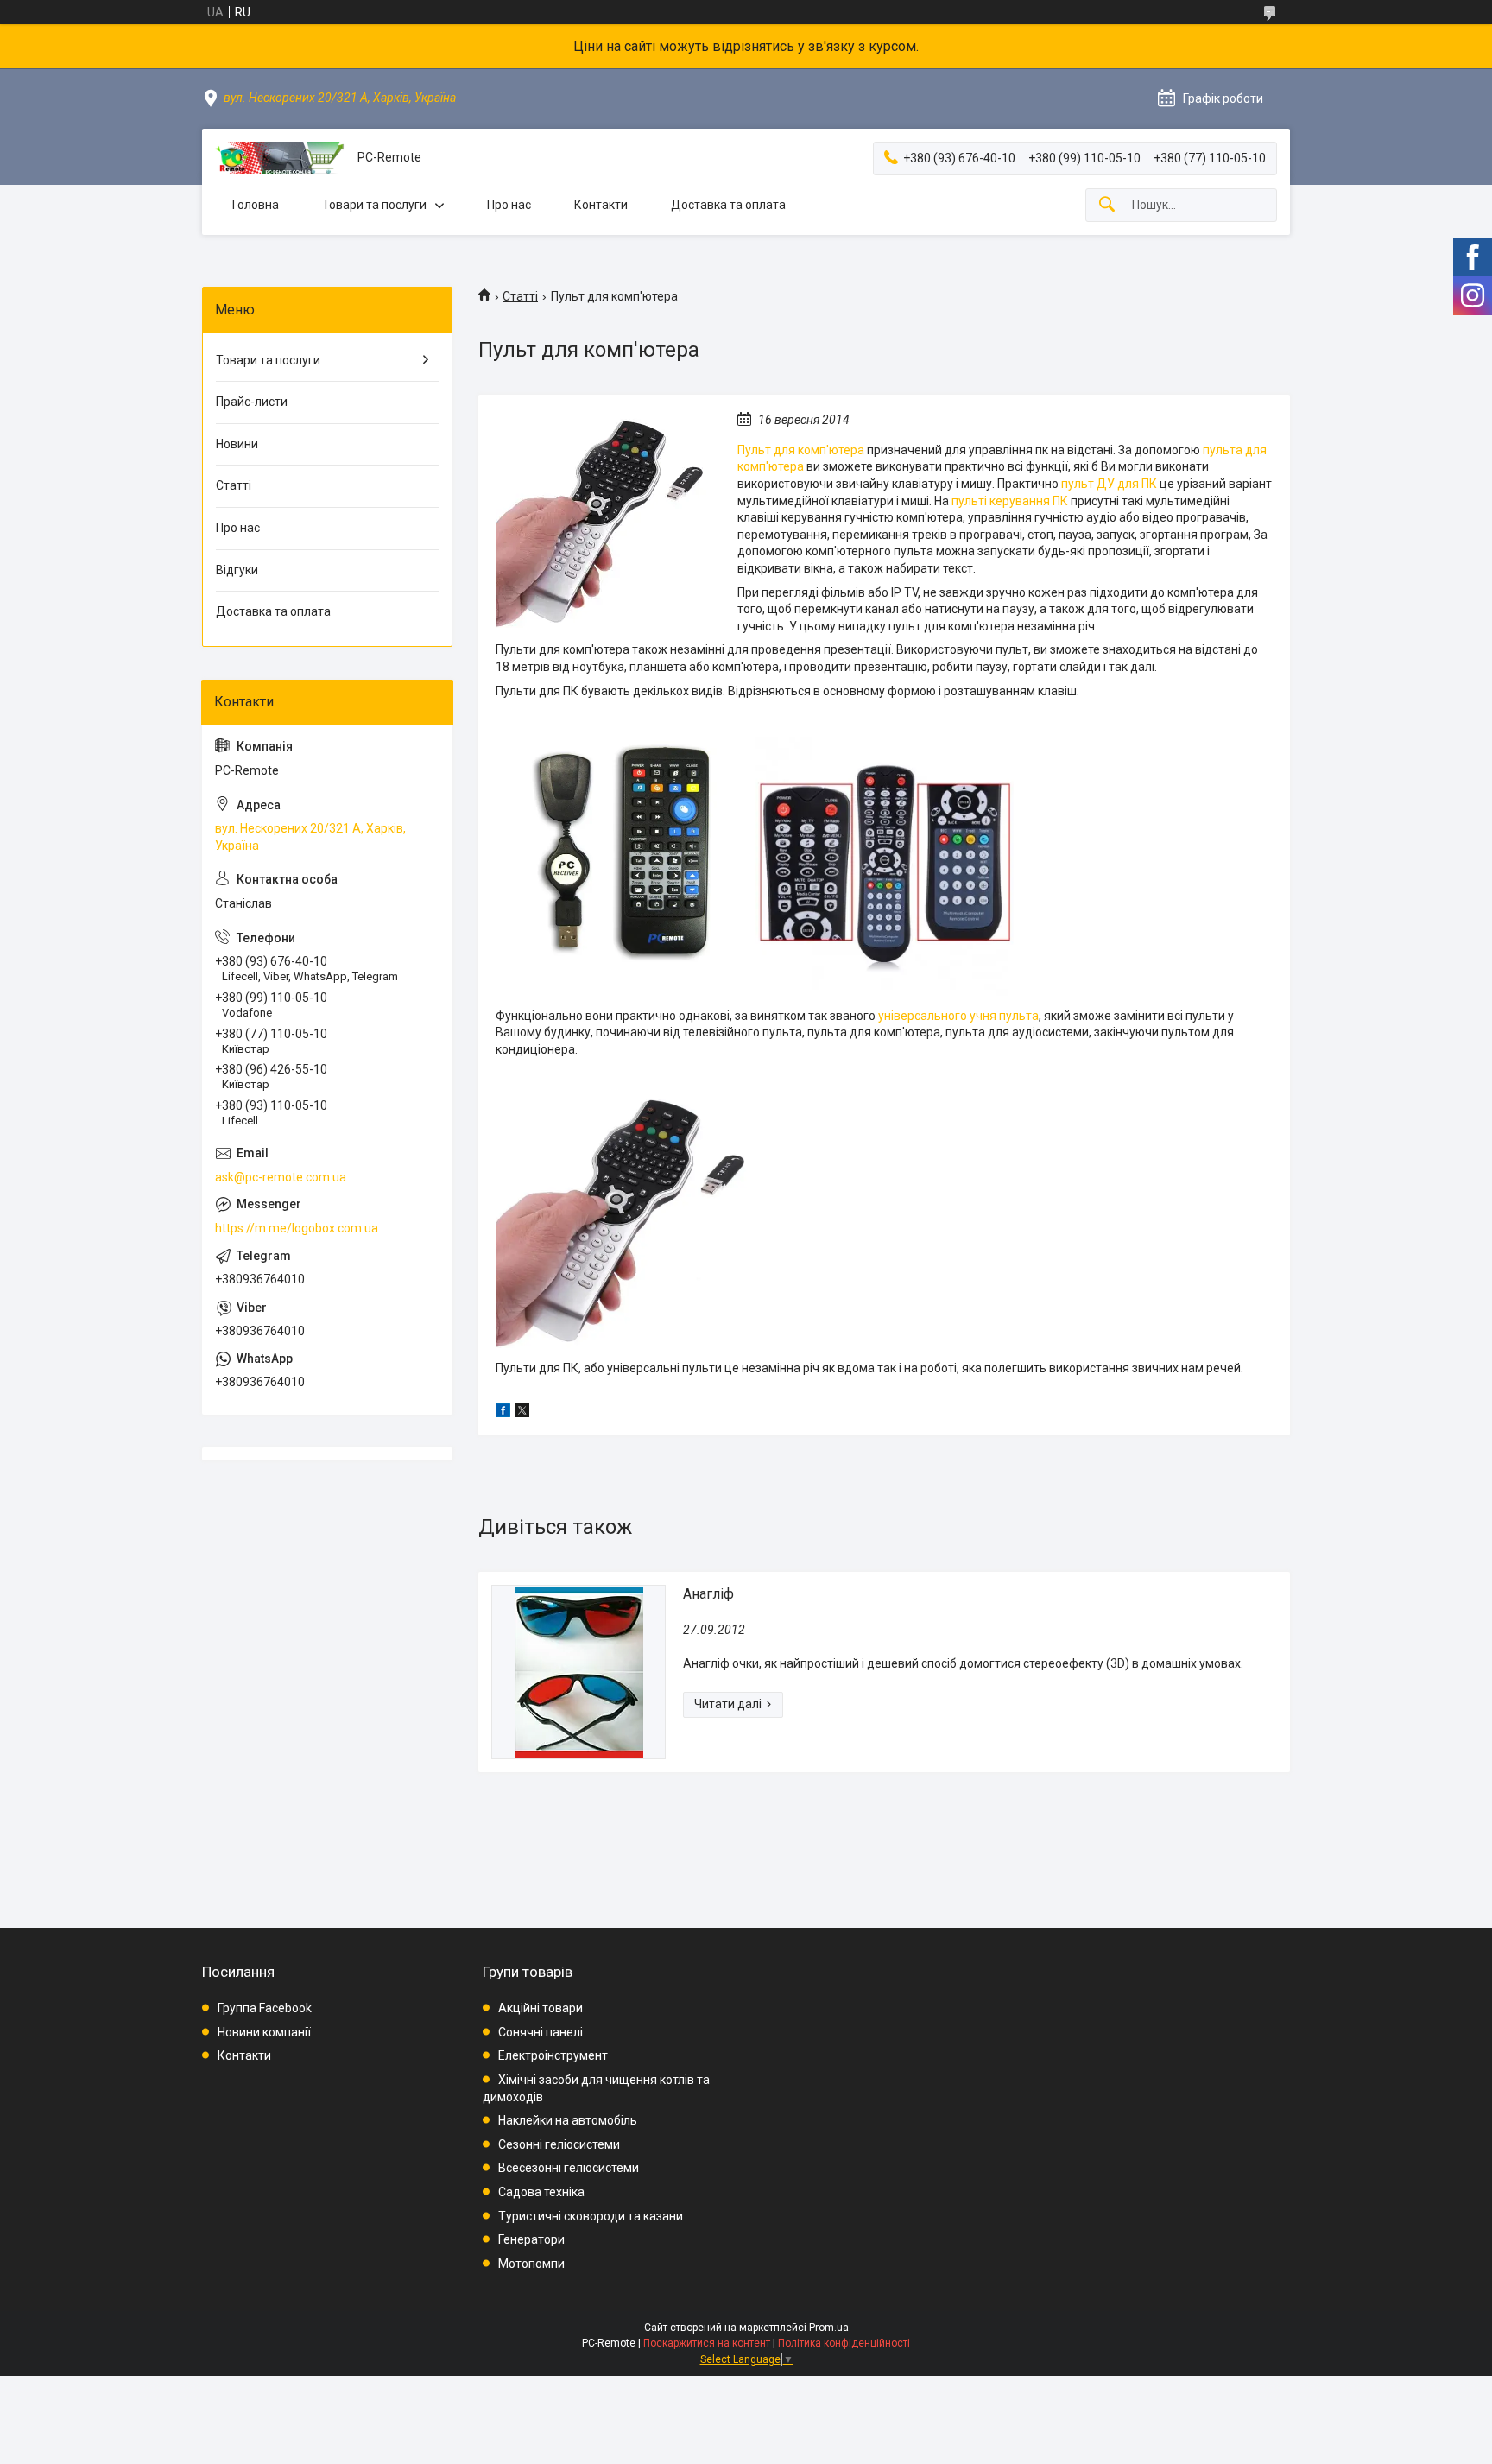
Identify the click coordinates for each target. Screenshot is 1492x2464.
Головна (256, 205)
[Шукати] (1107, 205)
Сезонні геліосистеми (559, 2144)
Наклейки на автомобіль (568, 2120)
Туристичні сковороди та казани (591, 2216)
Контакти (601, 205)
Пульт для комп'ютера (801, 450)
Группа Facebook (265, 2008)
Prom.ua (829, 2328)
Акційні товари (541, 2008)
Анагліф (708, 1594)
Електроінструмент (553, 2055)
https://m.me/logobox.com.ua (297, 1228)
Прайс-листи (252, 402)
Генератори (531, 2239)
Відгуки (237, 570)
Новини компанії (264, 2032)
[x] (522, 1413)
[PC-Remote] (280, 158)
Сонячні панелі (541, 2032)
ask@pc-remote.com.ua (281, 1177)
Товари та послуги (374, 205)
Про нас (509, 205)
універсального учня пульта (958, 1016)
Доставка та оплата (728, 205)
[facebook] (503, 1413)
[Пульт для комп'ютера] (604, 520)
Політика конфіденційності (844, 2343)
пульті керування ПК (1010, 501)
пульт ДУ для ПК (1109, 484)
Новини (237, 444)
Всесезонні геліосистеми (569, 2168)
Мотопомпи (531, 2264)
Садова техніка (541, 2192)
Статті (520, 296)
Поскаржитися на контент (707, 2343)
